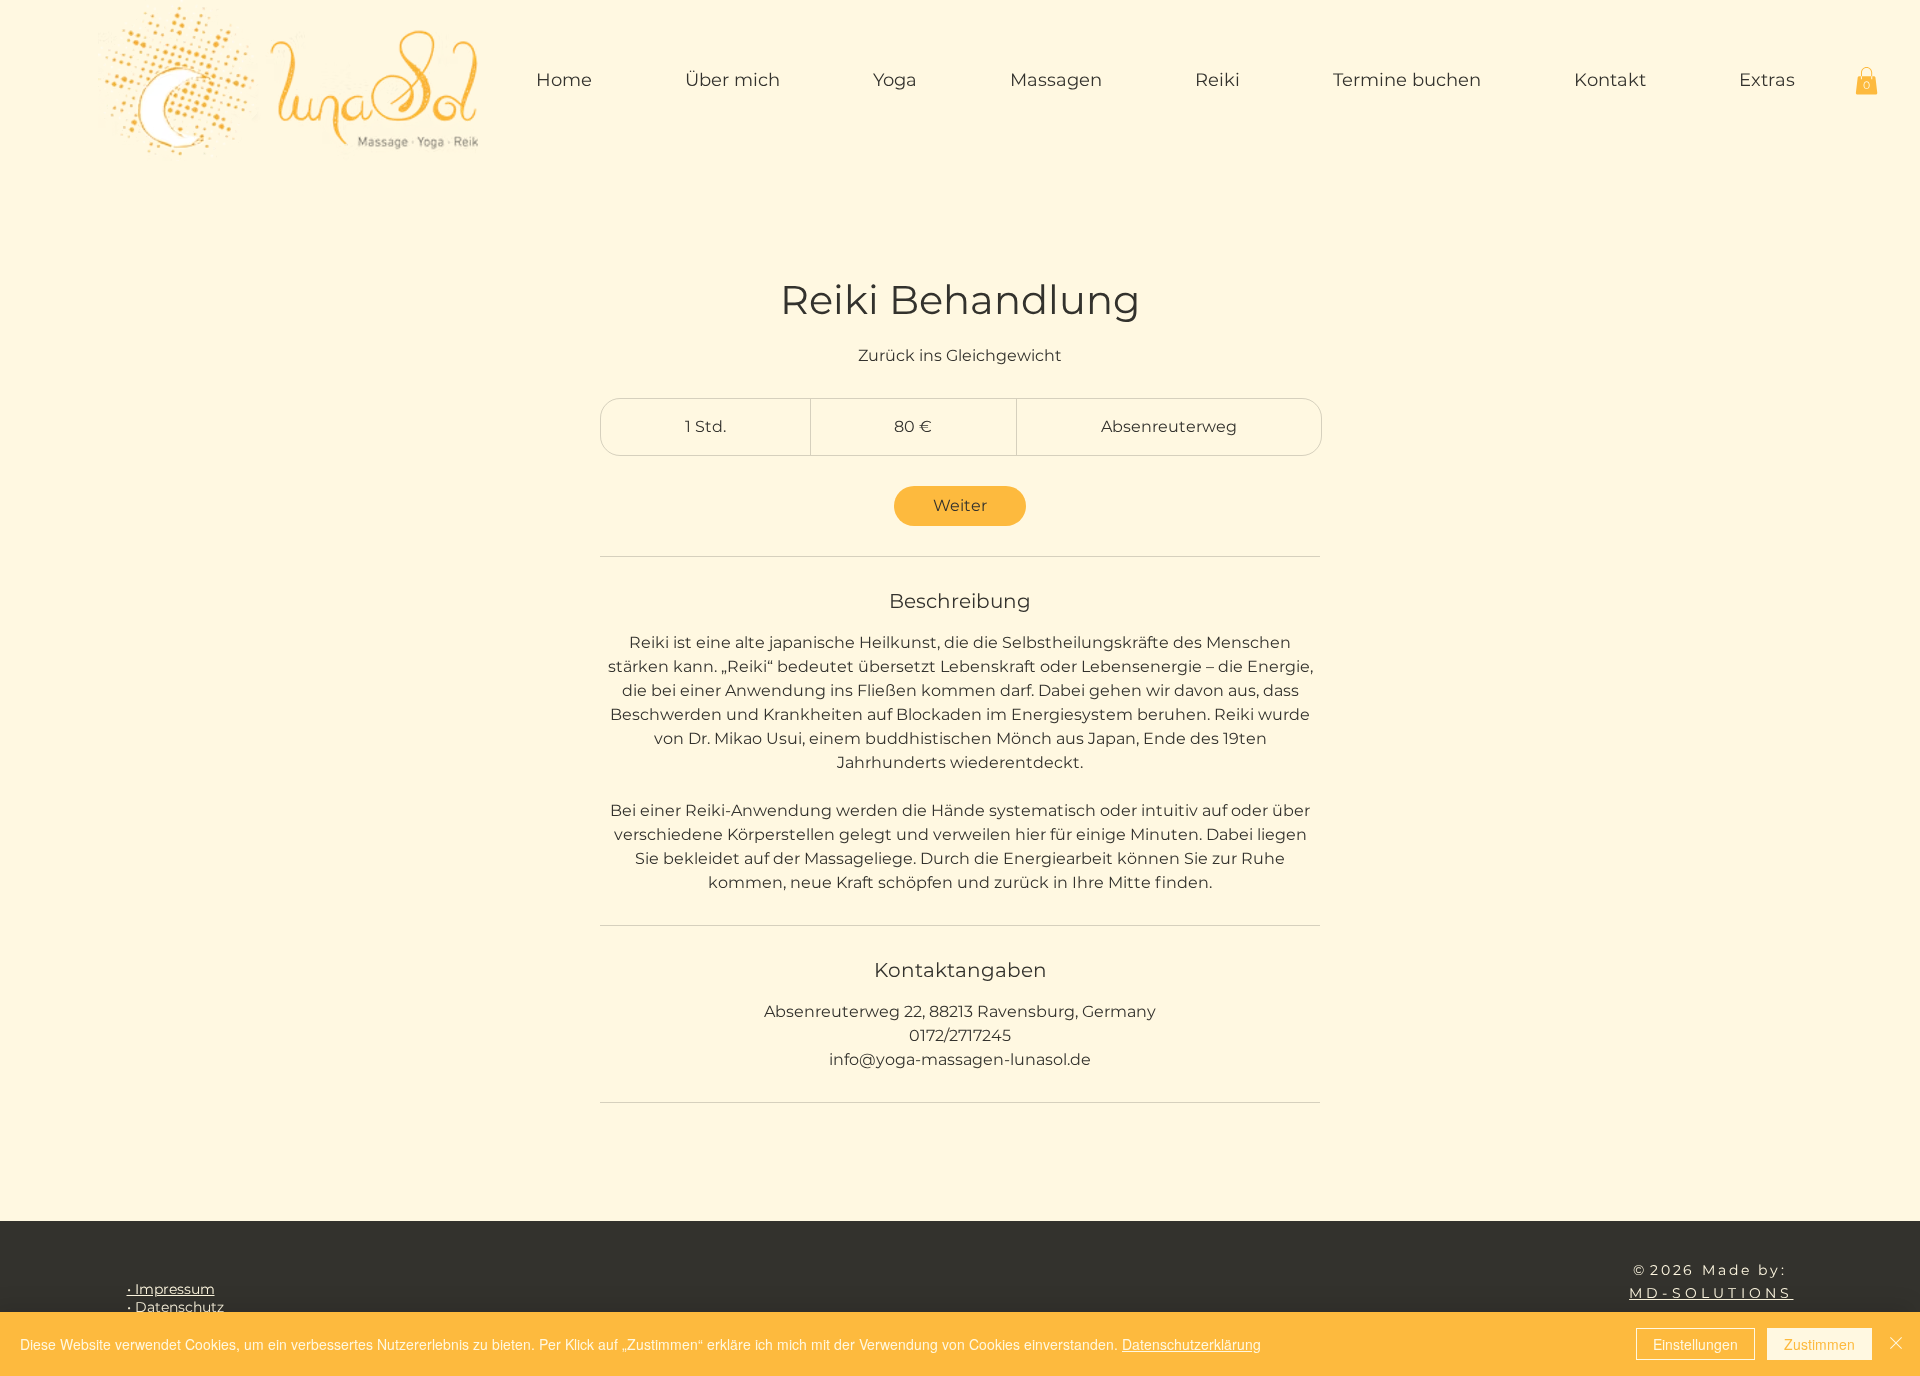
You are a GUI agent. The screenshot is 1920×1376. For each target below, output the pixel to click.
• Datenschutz (175, 1307)
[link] (960, 506)
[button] (1866, 80)
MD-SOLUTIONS (1711, 1293)
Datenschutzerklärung (1191, 1344)
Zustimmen (1819, 1344)
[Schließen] (1896, 1344)
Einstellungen (1695, 1344)
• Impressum (171, 1289)
